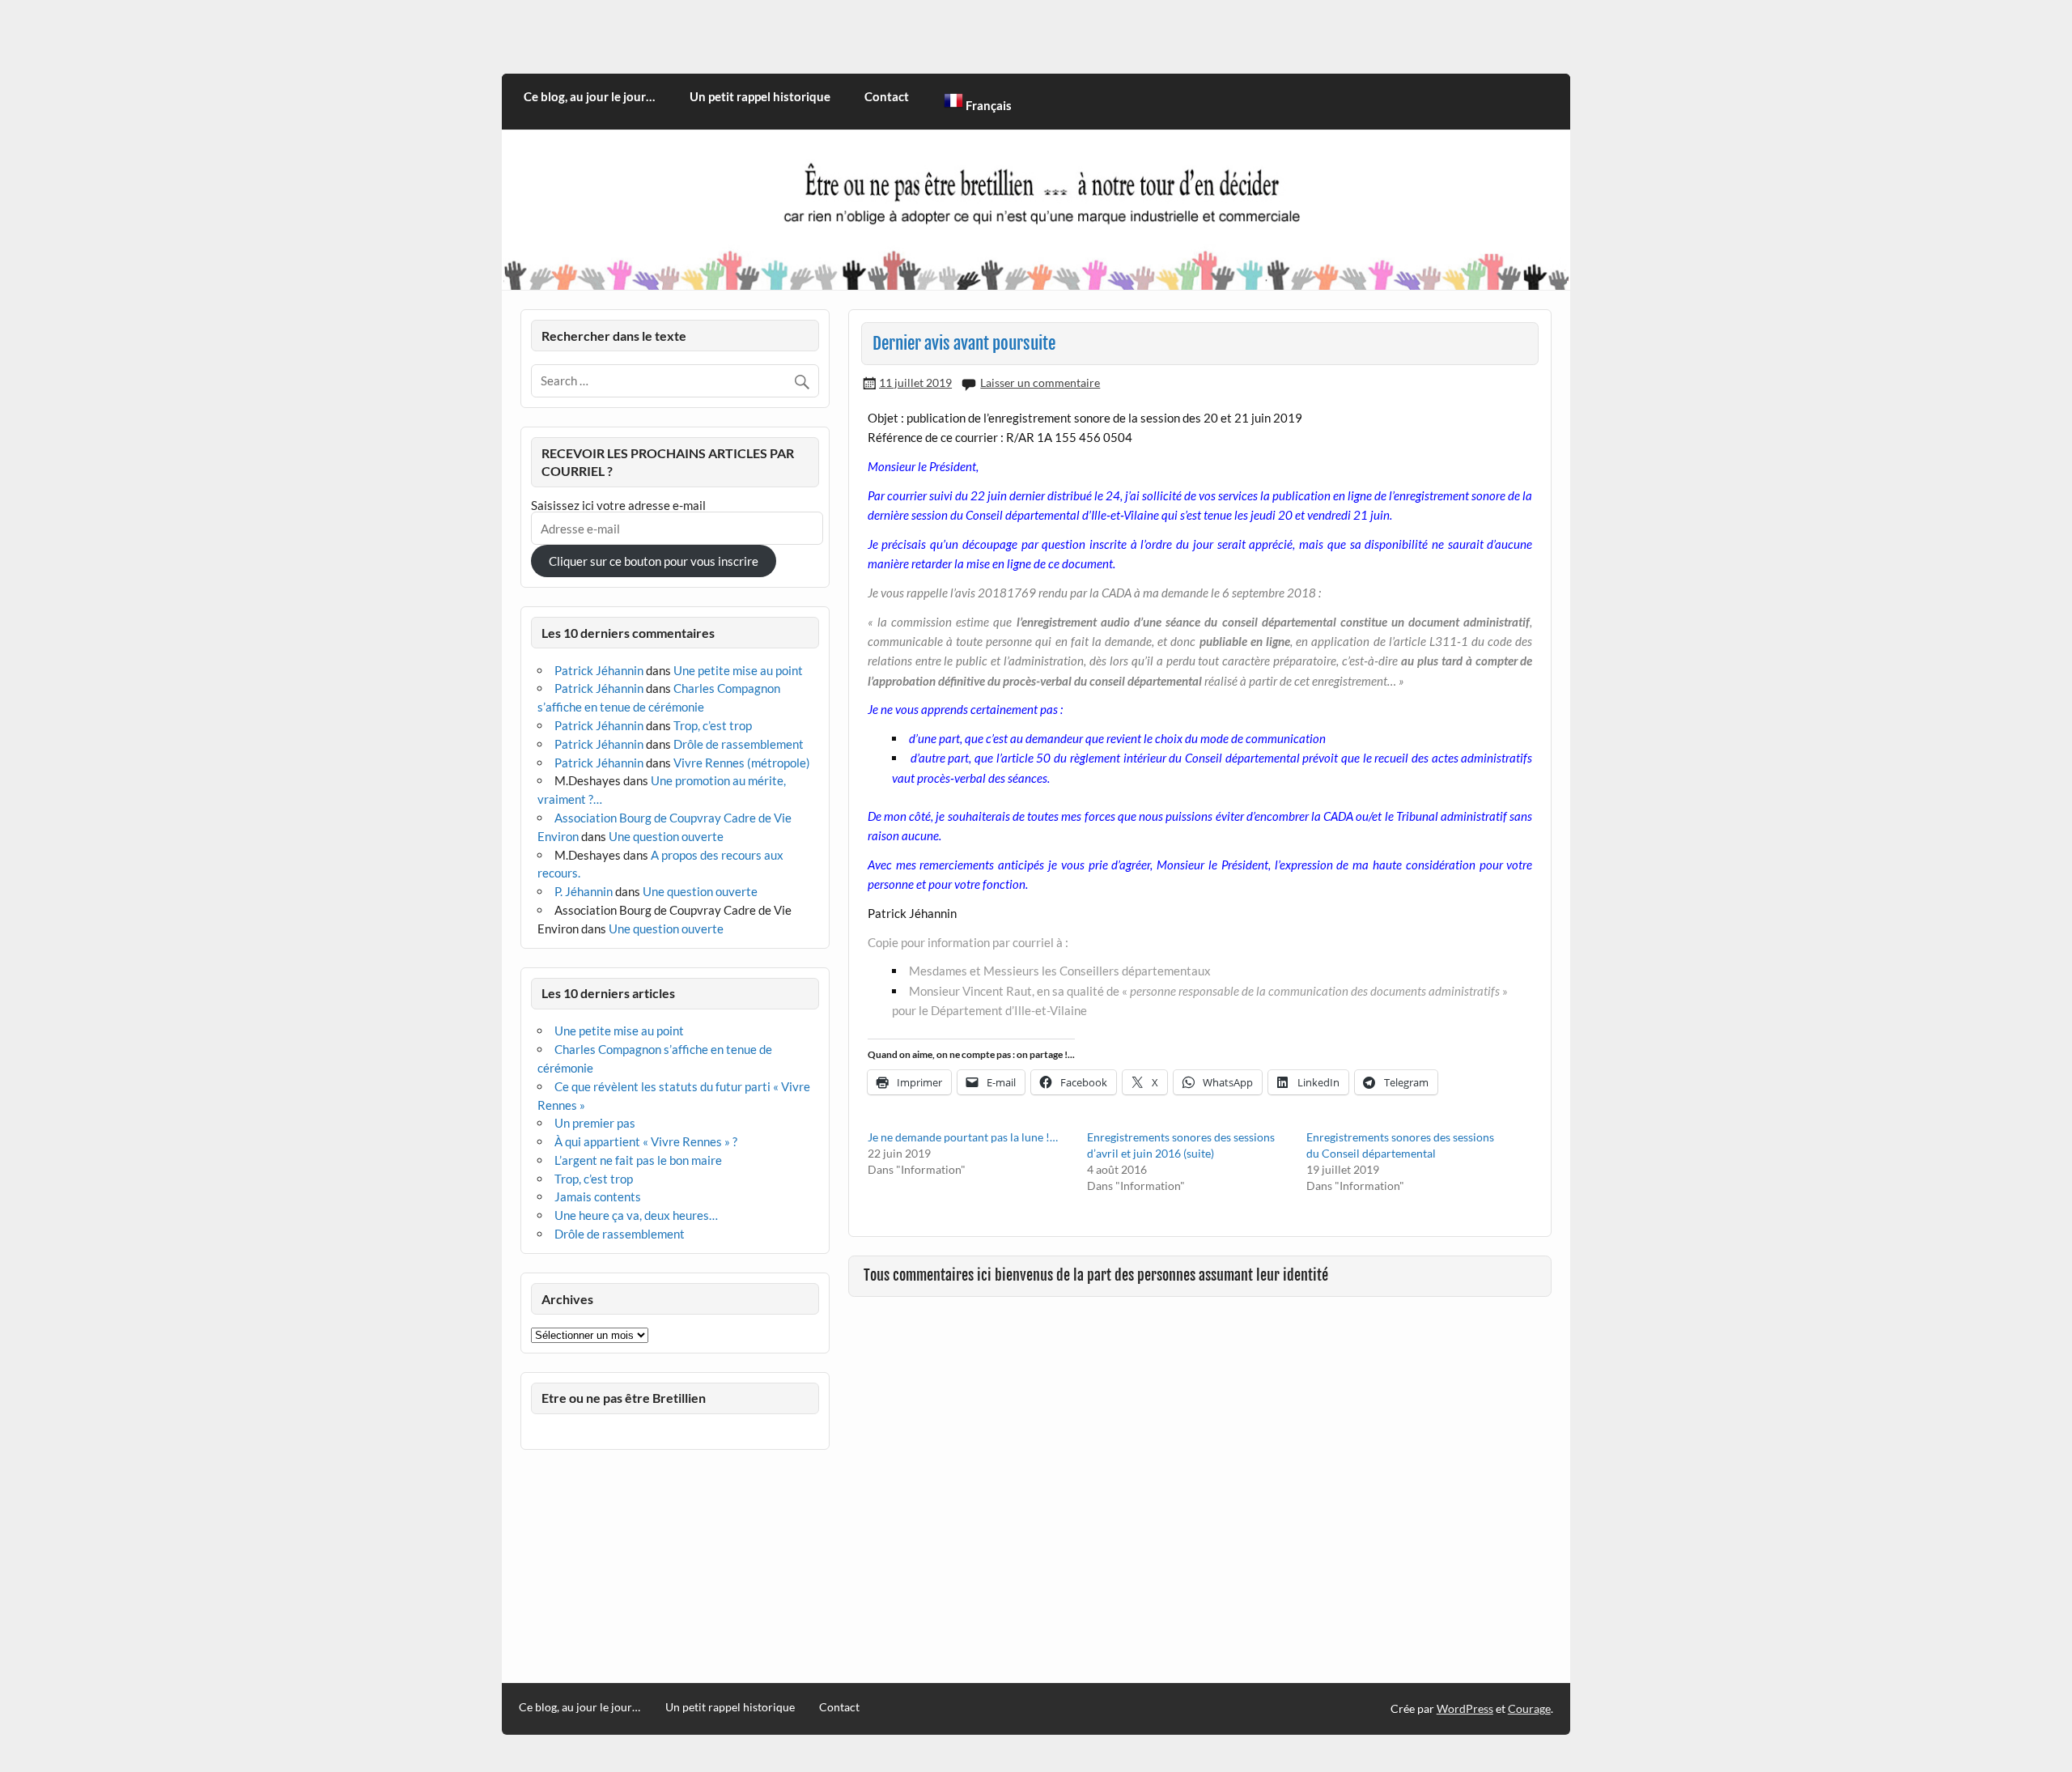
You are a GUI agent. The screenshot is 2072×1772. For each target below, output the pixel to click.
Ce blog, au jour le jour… (589, 96)
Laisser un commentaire (1040, 382)
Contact (887, 96)
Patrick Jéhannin (599, 670)
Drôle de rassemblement (739, 744)
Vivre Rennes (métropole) (742, 763)
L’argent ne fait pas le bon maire (638, 1160)
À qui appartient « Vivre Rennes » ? (646, 1141)
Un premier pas (595, 1123)
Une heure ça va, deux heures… (636, 1215)
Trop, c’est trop (713, 725)
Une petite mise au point (738, 670)
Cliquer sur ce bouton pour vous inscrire (654, 561)
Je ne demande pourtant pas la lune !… (963, 1137)
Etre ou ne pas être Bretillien (624, 1398)
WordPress (1465, 1708)
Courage (1529, 1708)
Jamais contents (598, 1196)
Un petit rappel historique (760, 96)
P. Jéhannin (584, 891)
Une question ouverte (666, 836)
